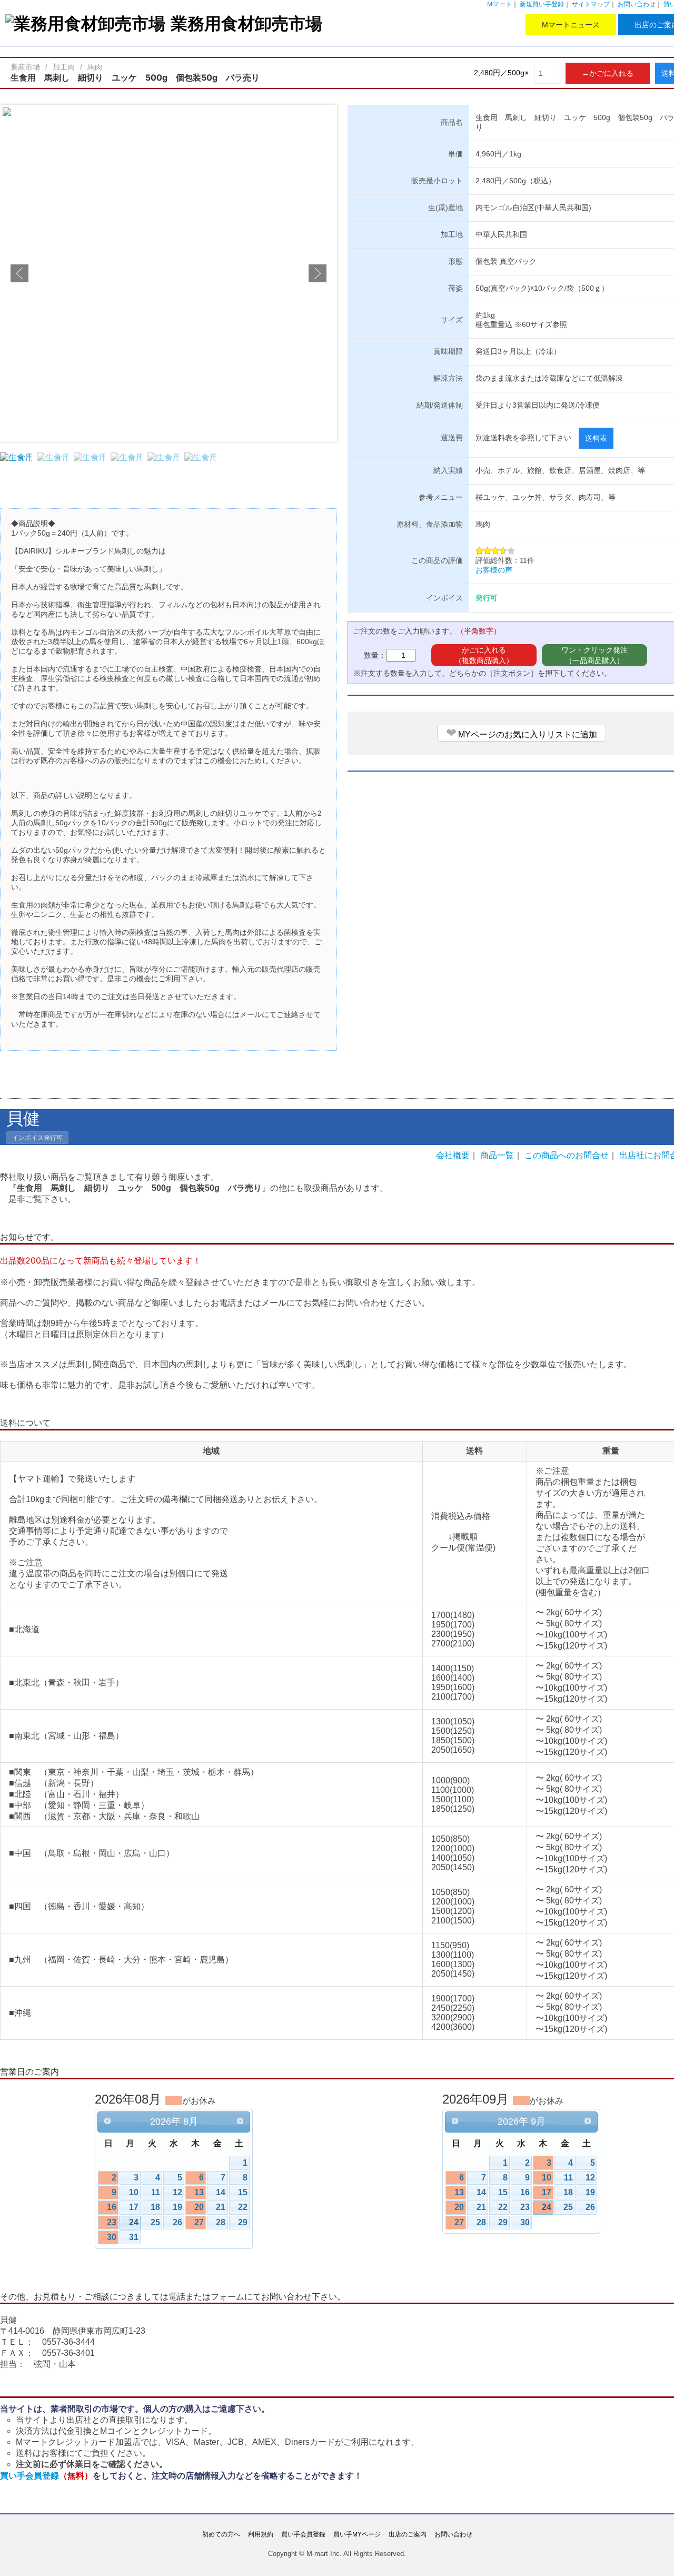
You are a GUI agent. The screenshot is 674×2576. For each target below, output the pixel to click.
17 (134, 2207)
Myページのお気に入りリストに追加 (522, 733)
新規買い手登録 (542, 4)
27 (199, 2222)
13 (199, 2192)
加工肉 (64, 67)
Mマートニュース (571, 25)
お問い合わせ (637, 4)
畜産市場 (25, 67)
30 (112, 2237)
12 (177, 2192)
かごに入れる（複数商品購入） (484, 655)
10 (134, 2192)
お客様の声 (494, 570)
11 (156, 2192)
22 (243, 2207)
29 (243, 2222)
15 (243, 2192)
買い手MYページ (357, 2534)
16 (112, 2207)
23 (112, 2222)
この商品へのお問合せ (567, 1155)
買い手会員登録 (46, 2475)
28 (221, 2222)
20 (199, 2207)
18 (155, 2207)
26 (177, 2222)
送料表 (596, 438)
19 (177, 2207)
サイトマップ (591, 4)
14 (221, 2192)
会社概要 (453, 1155)
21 (221, 2207)
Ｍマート (499, 4)
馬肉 (95, 67)
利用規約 (261, 2534)
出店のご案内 (408, 2534)
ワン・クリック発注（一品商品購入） (594, 655)
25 (155, 2222)
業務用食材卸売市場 (246, 23)
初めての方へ (221, 2534)
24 (134, 2222)
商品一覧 (497, 1155)
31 (134, 2237)
